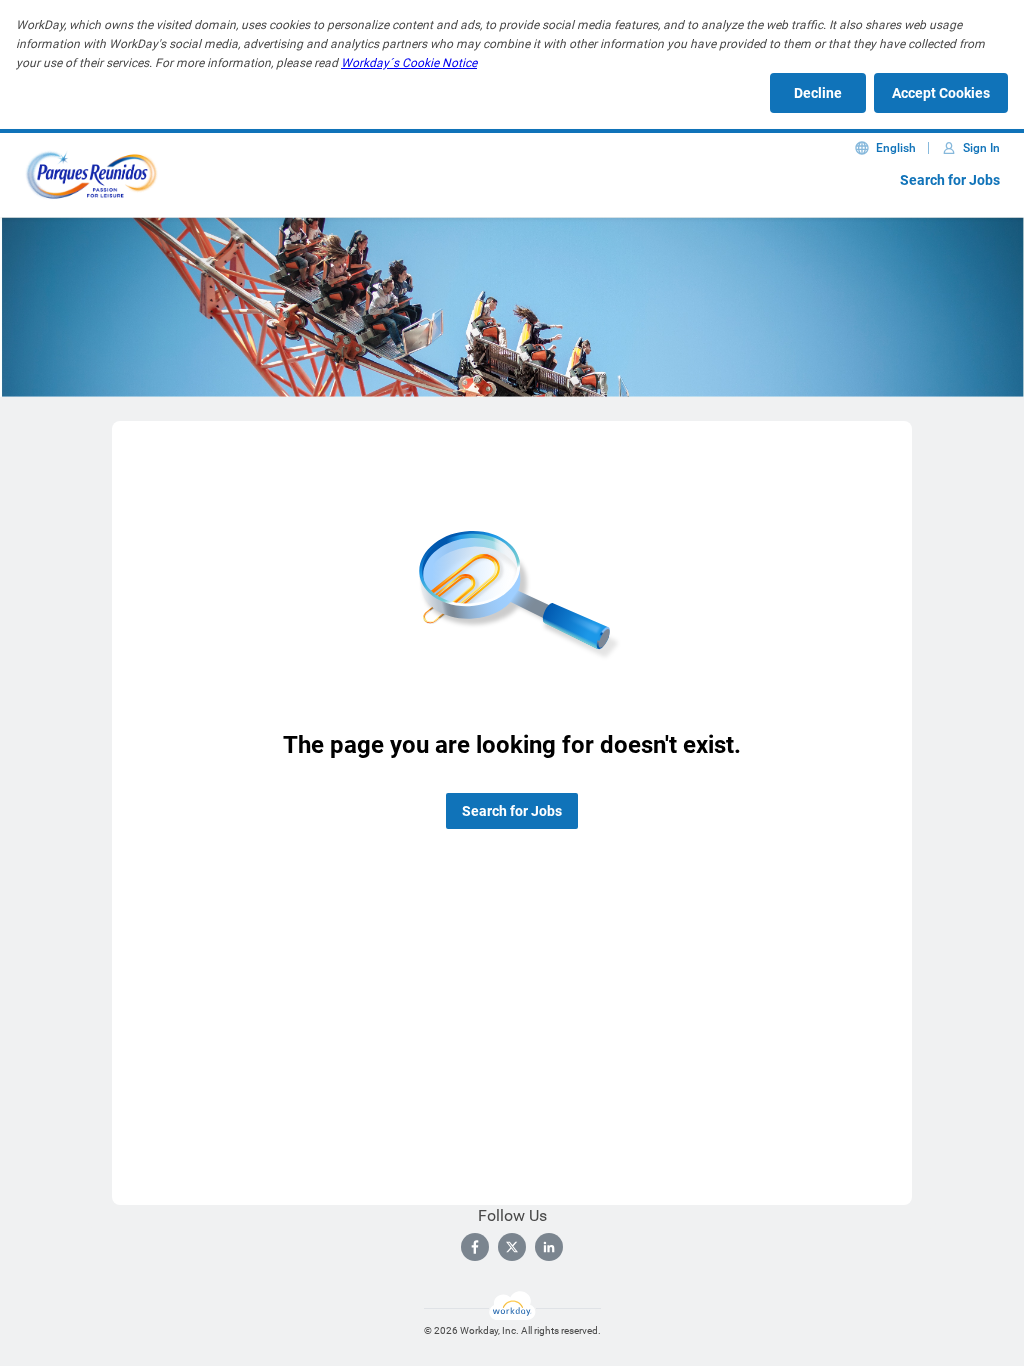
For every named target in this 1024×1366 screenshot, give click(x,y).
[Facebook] (475, 1247)
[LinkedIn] (549, 1247)
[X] (512, 1247)
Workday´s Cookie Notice (409, 63)
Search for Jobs (950, 180)
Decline (818, 93)
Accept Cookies (941, 93)
